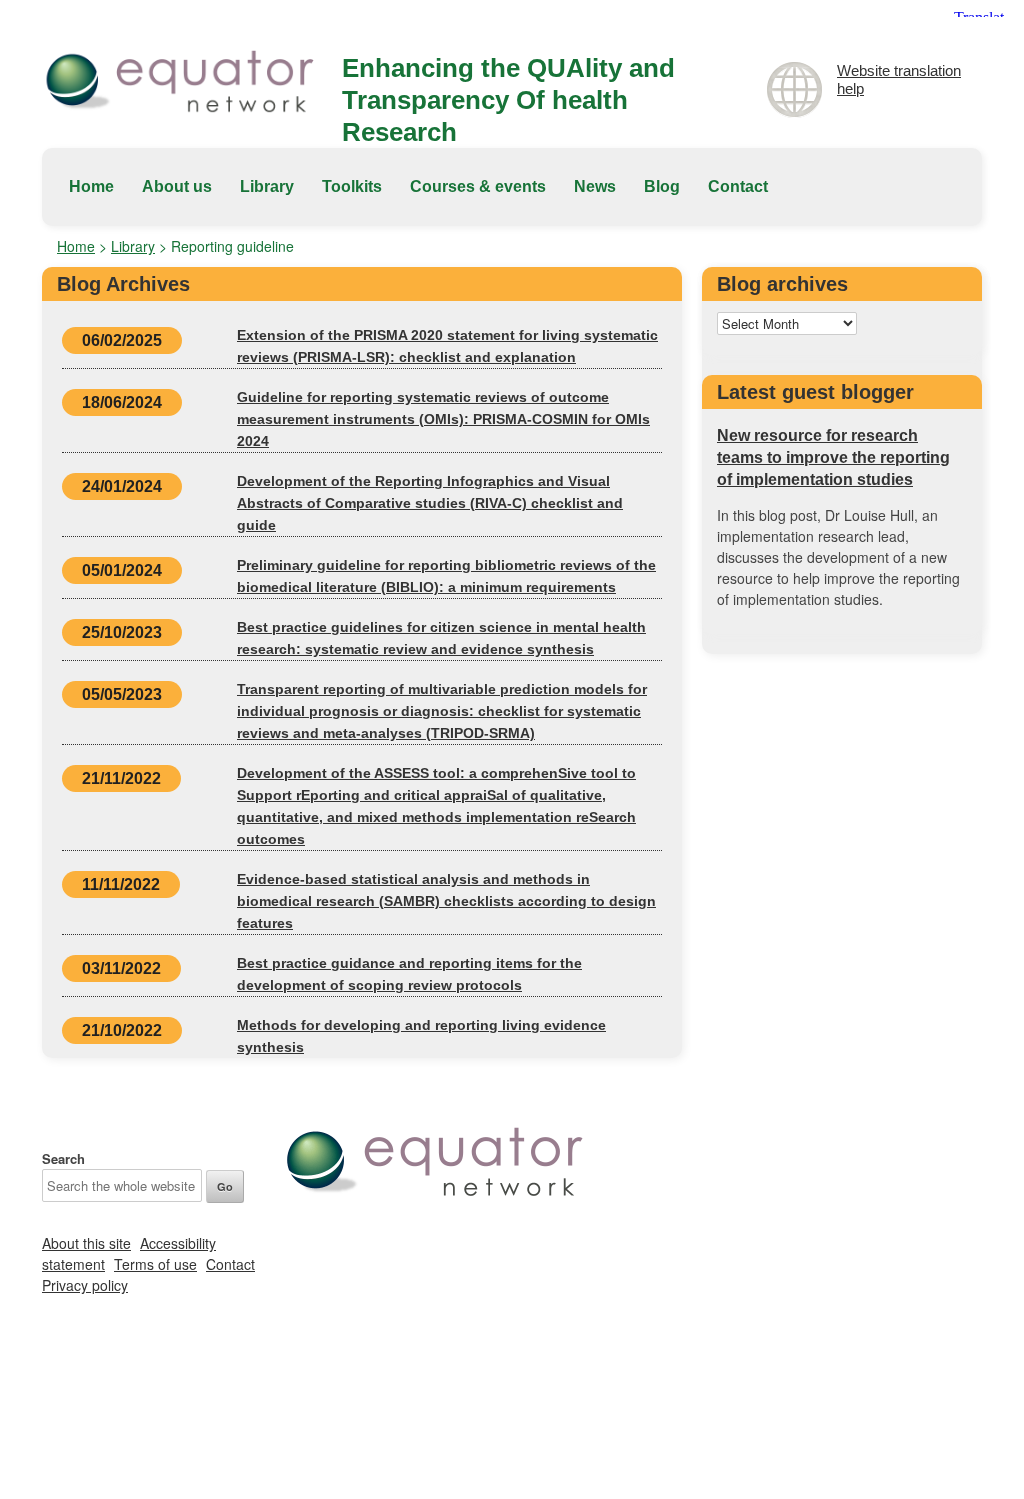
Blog (662, 186)
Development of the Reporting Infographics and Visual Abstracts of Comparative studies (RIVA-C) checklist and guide (430, 503)
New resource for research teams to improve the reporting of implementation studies (833, 457)
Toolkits (352, 186)
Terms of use (155, 1264)
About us (177, 186)
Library (267, 186)
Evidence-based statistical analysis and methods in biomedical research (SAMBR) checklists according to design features (446, 901)
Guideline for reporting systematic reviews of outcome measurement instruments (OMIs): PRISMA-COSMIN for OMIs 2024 (443, 419)
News (595, 186)
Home (91, 186)
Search (63, 1158)
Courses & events (478, 186)
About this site (86, 1243)
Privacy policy (85, 1285)
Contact (738, 186)
